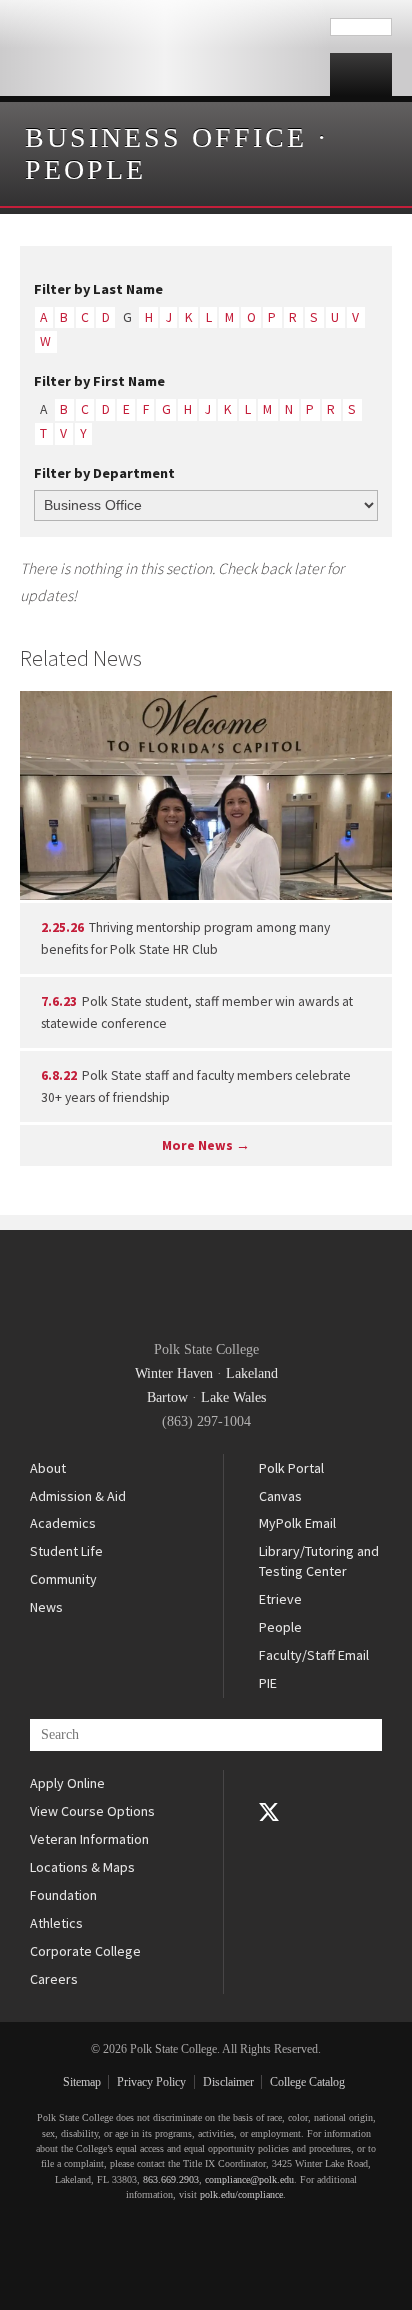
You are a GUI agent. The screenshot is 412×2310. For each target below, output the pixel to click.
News (46, 1607)
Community (63, 1579)
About (48, 1468)
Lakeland (252, 1373)
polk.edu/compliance (241, 2194)
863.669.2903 (171, 2179)
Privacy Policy (151, 2082)
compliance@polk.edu (249, 2179)
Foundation (63, 1895)
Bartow (167, 1397)
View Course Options (92, 1811)
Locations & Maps (82, 1867)
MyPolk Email (297, 1523)
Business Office (166, 137)
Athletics (56, 1923)
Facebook (269, 1784)
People (85, 169)
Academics (63, 1523)
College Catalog (307, 2082)
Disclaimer (228, 2082)
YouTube (269, 1840)
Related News (81, 658)
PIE (268, 1683)
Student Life (66, 1551)
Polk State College (165, 48)
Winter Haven (174, 1373)
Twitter (269, 1812)
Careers (54, 1979)
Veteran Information (89, 1839)
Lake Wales (233, 1397)
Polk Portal (291, 1468)
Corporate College (85, 1951)
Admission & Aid (78, 1496)
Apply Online (67, 1783)
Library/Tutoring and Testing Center (319, 1561)
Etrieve (280, 1599)
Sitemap (82, 2082)
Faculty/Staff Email (314, 1655)
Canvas (280, 1496)
